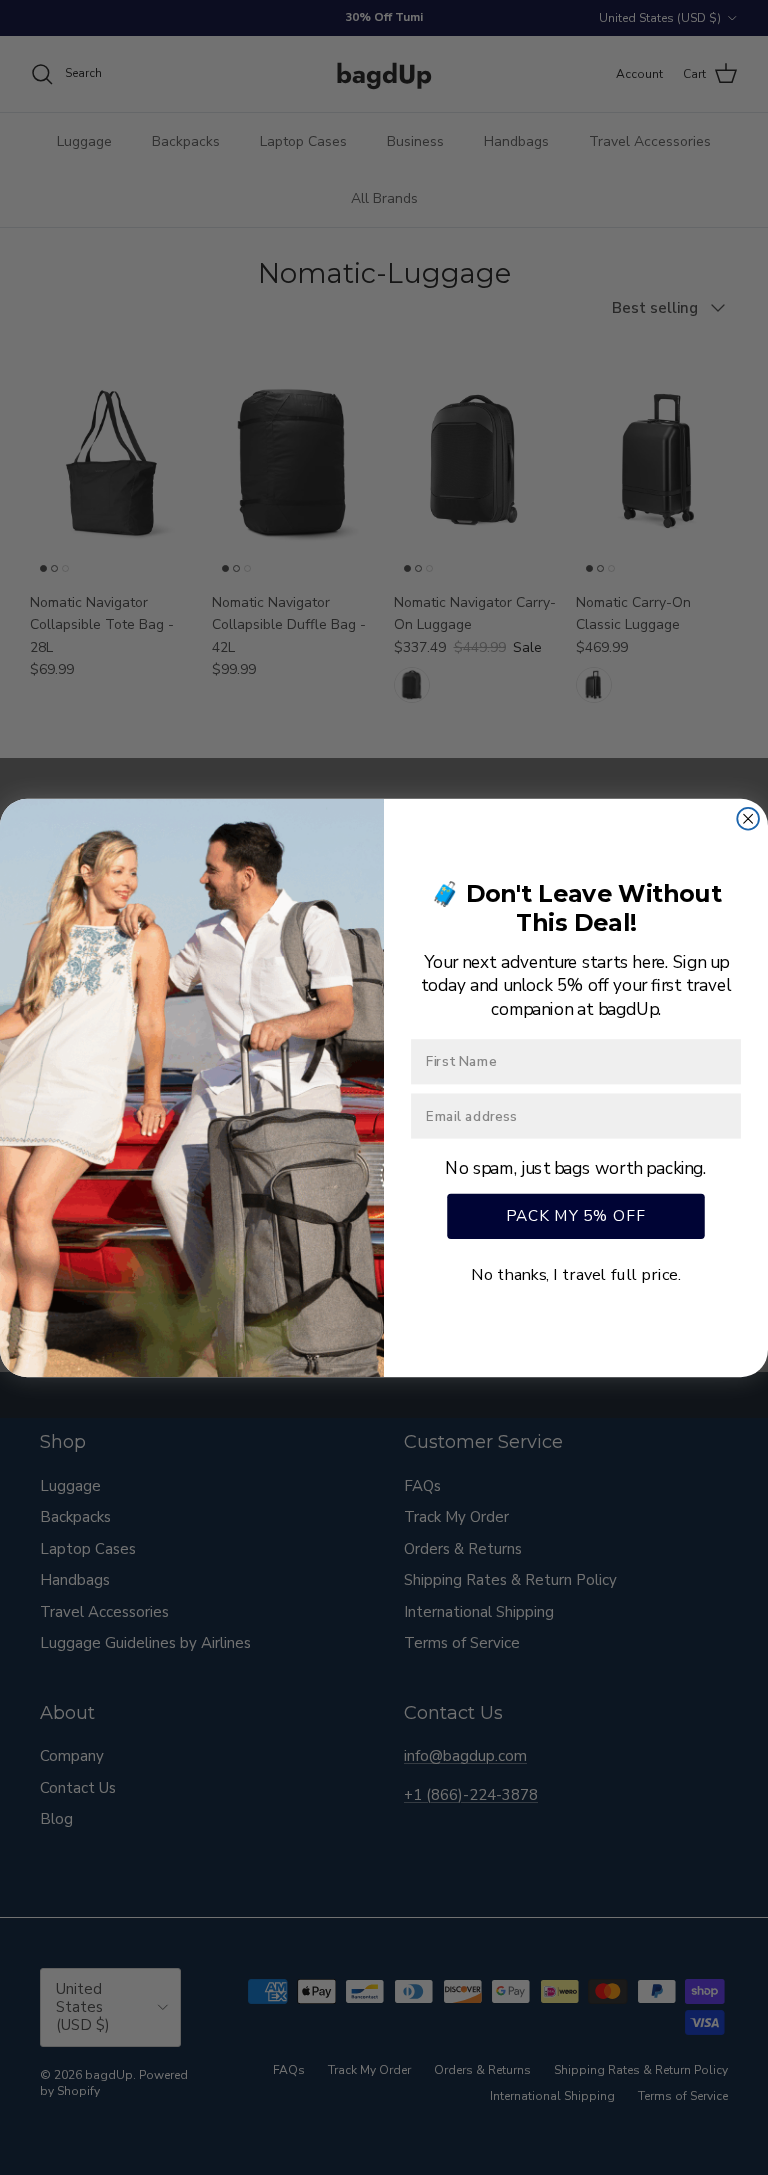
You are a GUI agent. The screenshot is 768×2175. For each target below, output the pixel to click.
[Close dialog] (748, 818)
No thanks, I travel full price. (576, 1274)
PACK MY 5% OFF (575, 1215)
